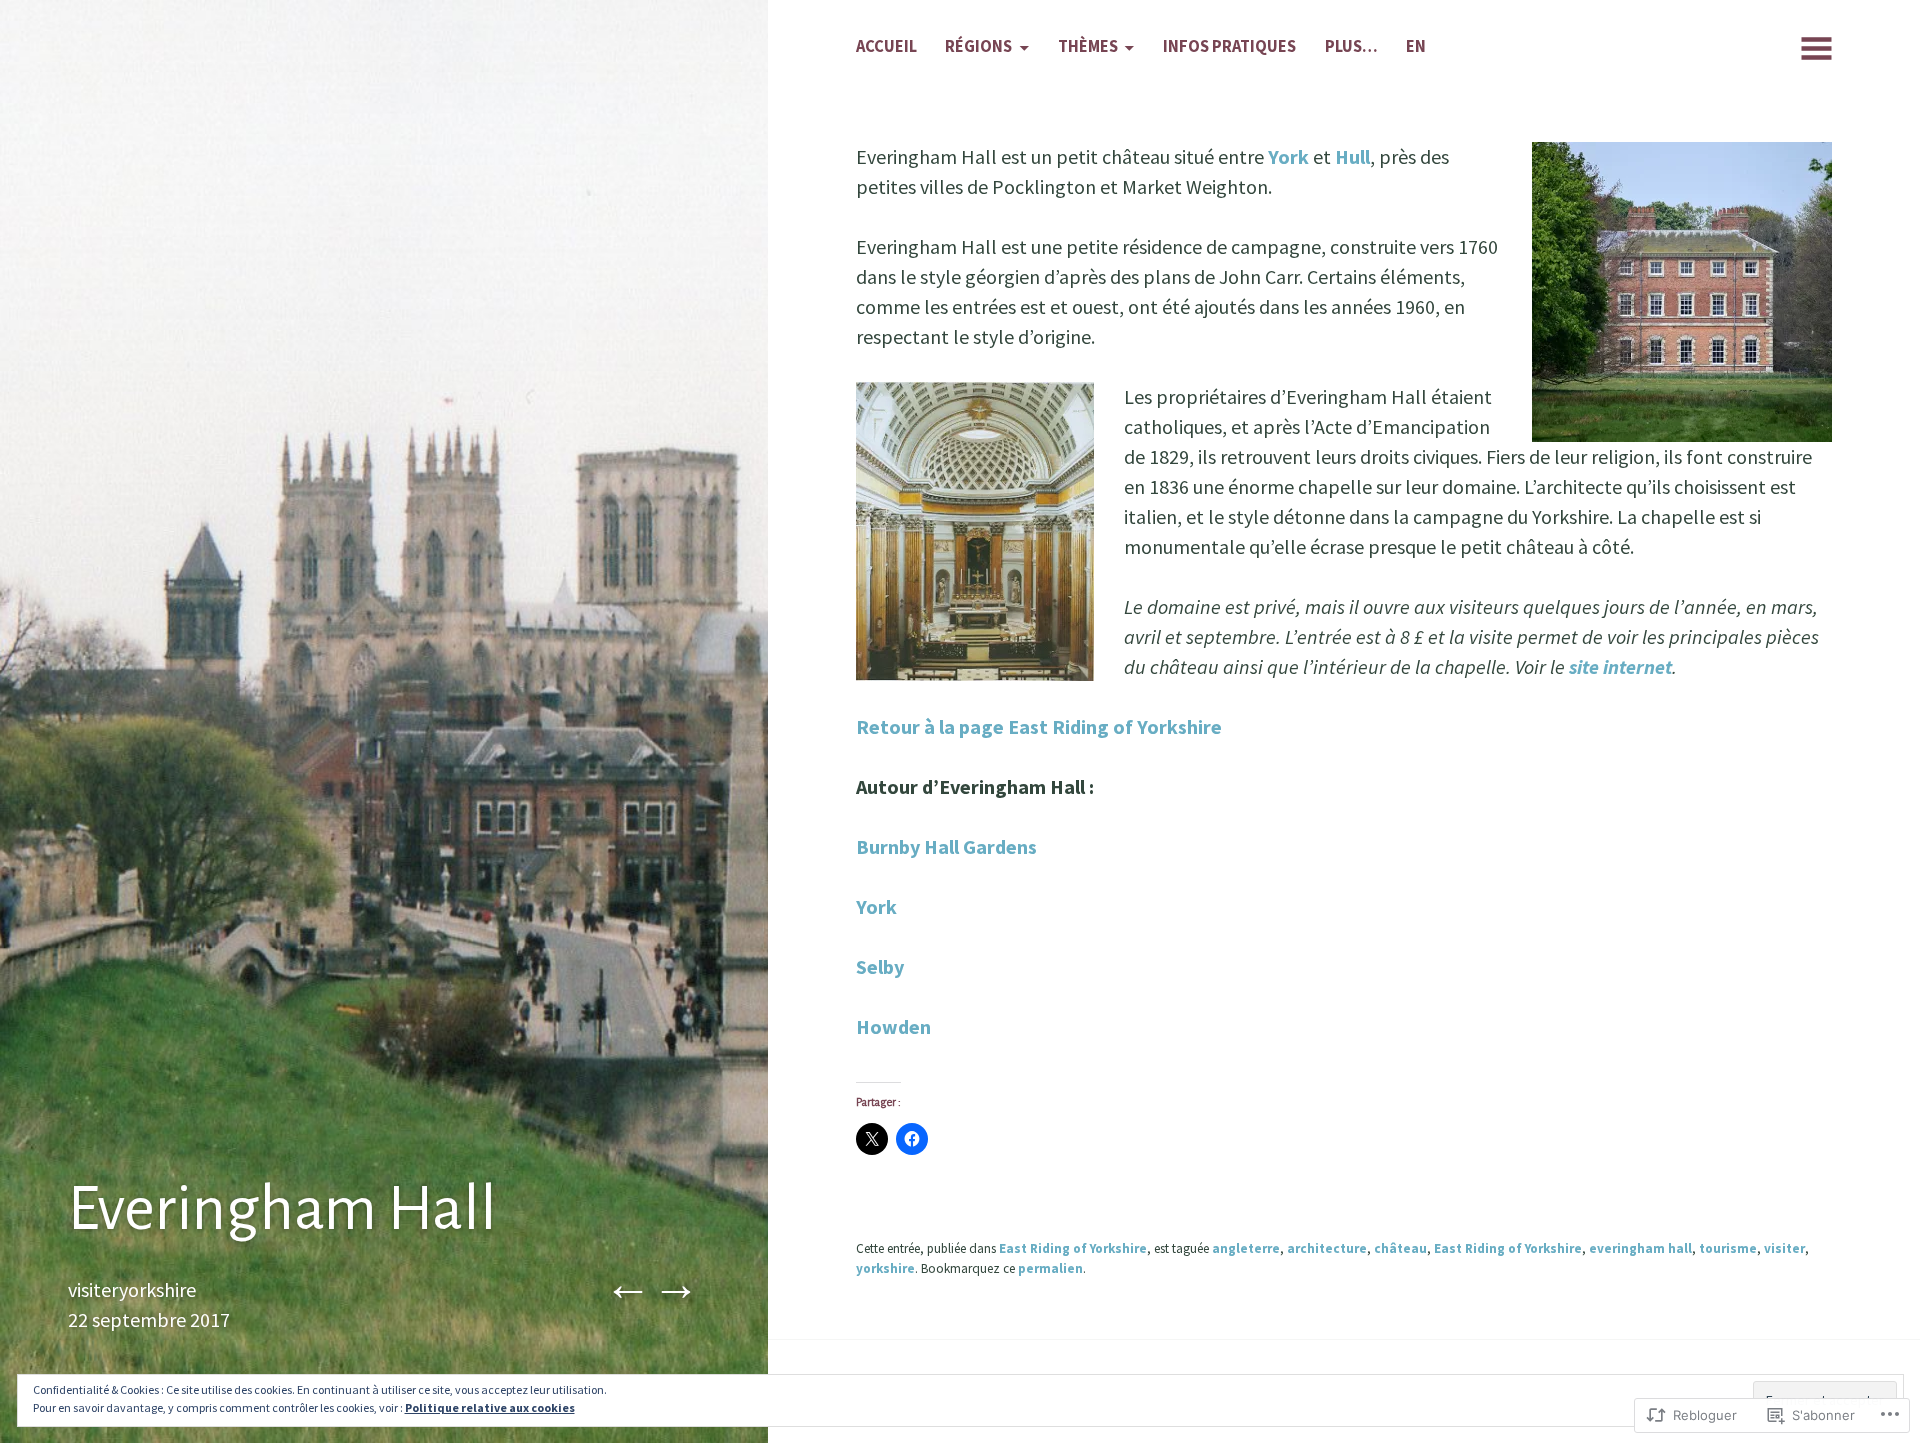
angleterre (1246, 1248)
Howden (893, 1026)
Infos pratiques (1229, 46)
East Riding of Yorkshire (1073, 1248)
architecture (1327, 1248)
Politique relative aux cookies (490, 1407)
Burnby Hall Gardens (946, 846)
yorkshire (885, 1268)
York (1288, 156)
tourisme (1728, 1248)
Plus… (1351, 46)
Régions (978, 46)
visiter (1784, 1248)
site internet (1620, 666)
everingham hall (1640, 1248)
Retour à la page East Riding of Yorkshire (1039, 726)
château (1400, 1248)
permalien (1050, 1268)
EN (1416, 46)
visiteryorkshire (132, 1289)
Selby (880, 966)
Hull (1352, 156)
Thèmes (1088, 46)
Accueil (886, 46)
